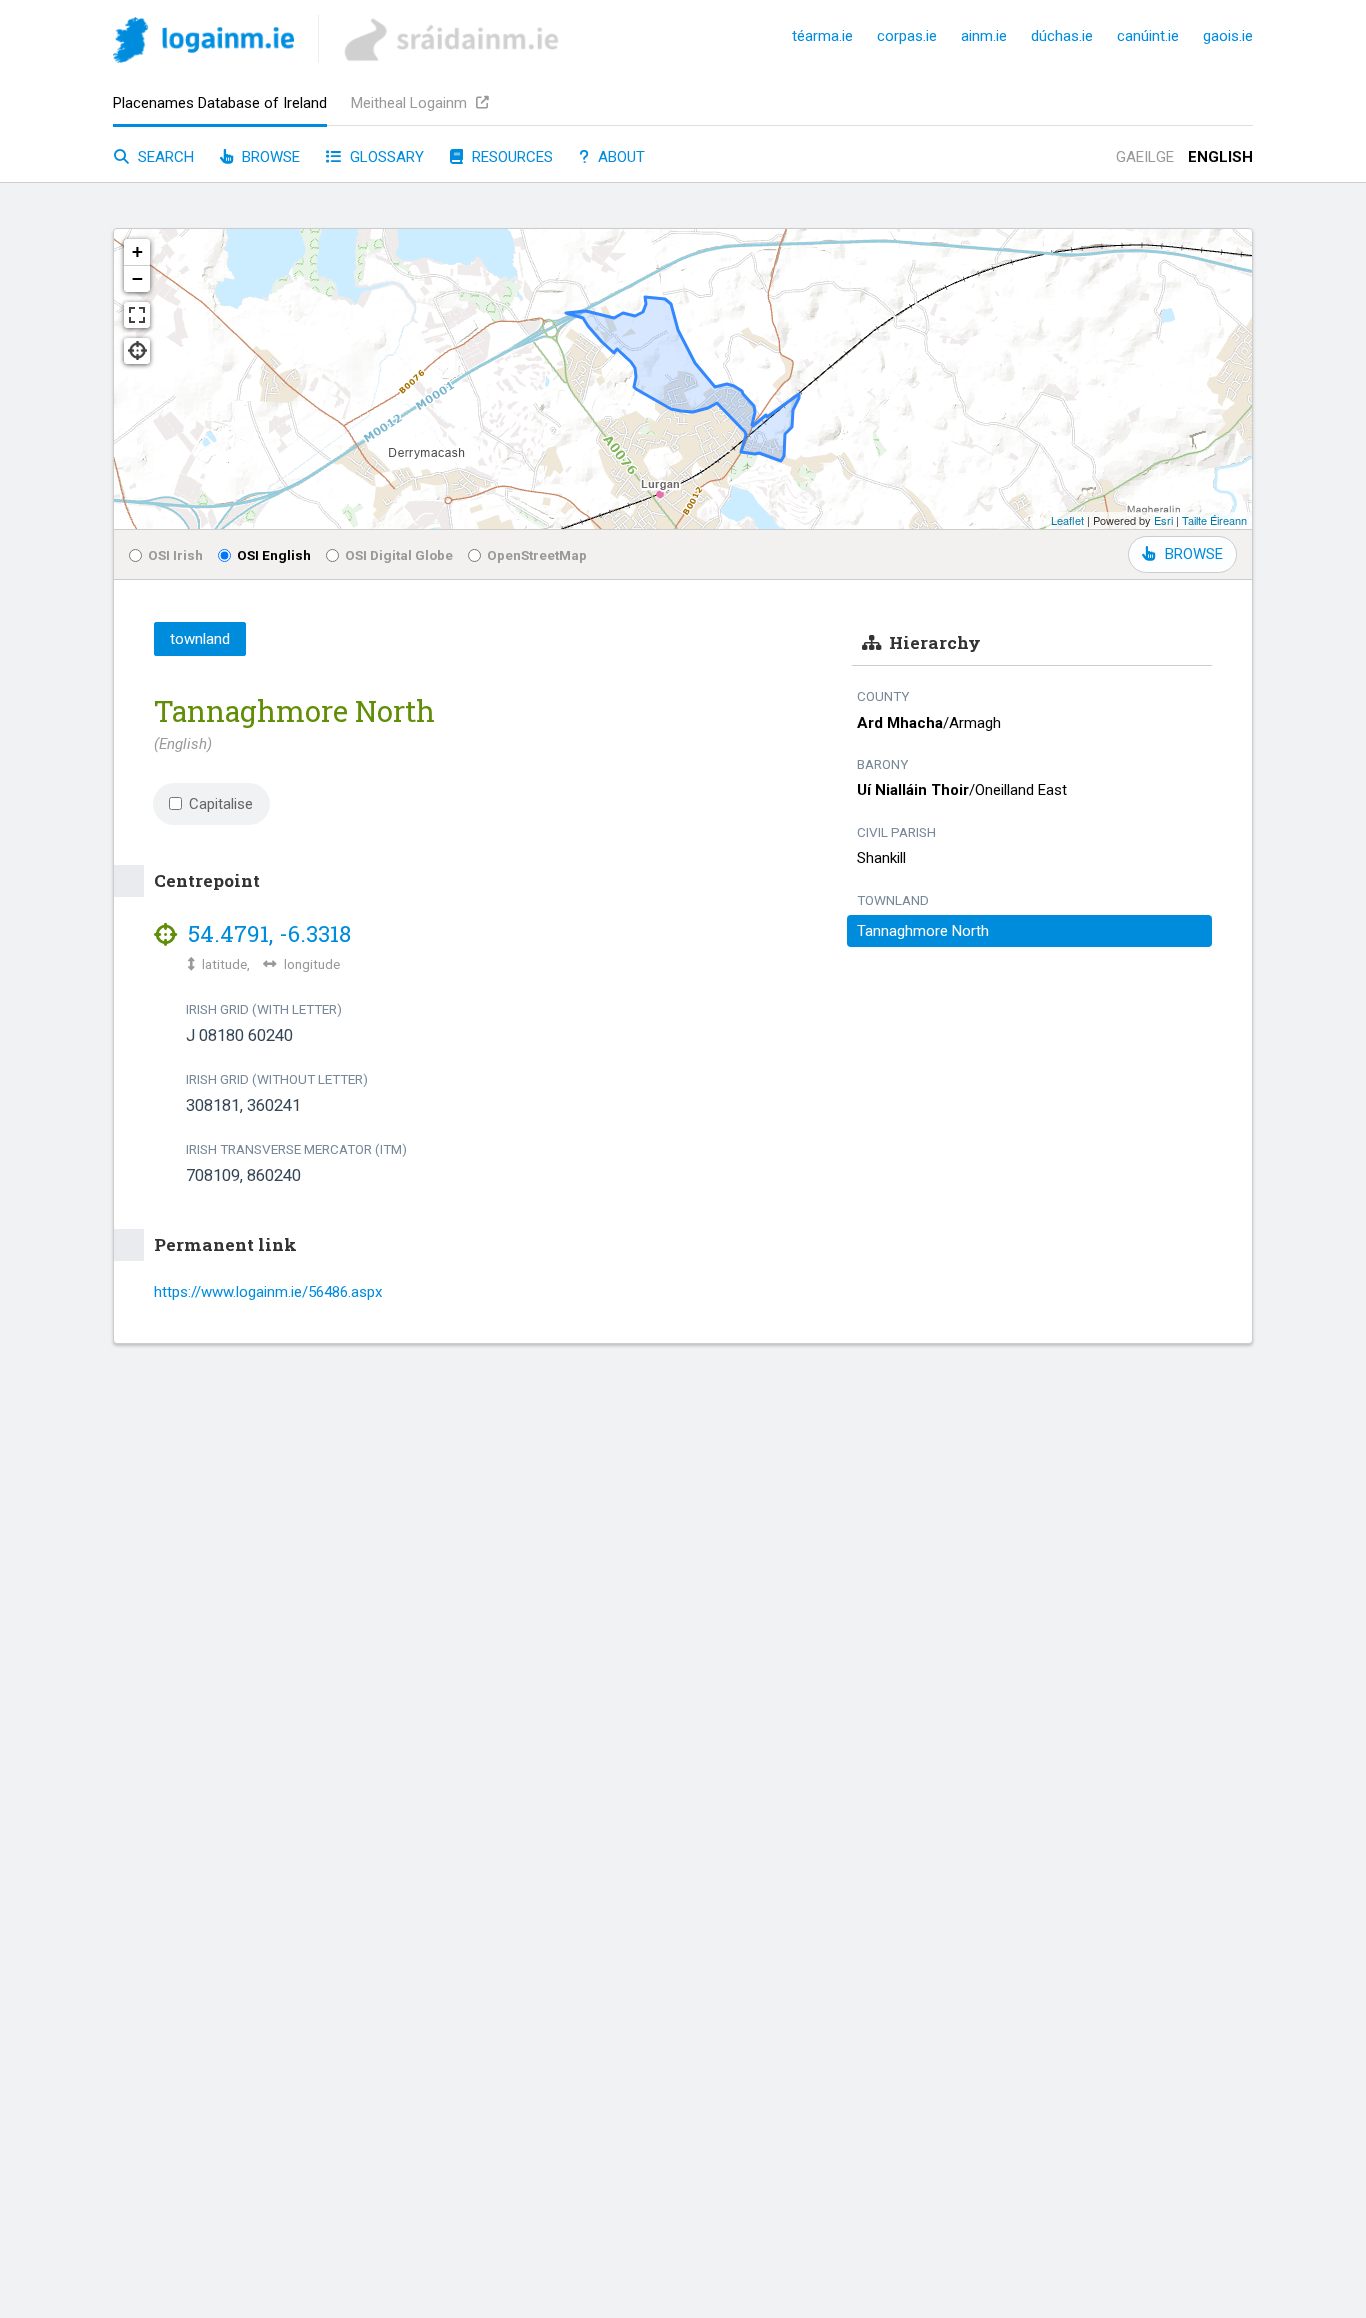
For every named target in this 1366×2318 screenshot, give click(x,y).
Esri (1163, 520)
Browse (269, 157)
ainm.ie (984, 36)
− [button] (137, 278)
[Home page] (203, 43)
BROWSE (1194, 554)
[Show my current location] (137, 351)
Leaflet (1067, 520)
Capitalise (221, 804)
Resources (510, 157)
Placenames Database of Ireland (220, 103)
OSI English (274, 555)
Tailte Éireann (1214, 520)
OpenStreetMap (537, 555)
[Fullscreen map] (137, 315)
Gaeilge (1145, 157)
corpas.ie (907, 36)
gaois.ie (1228, 36)
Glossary (385, 157)
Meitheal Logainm (411, 103)
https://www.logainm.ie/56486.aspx (268, 1292)
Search (164, 157)
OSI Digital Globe (399, 555)
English (1220, 157)
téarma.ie (822, 36)
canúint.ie (1148, 36)
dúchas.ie (1062, 36)
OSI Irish (175, 555)
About (619, 157)
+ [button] (137, 251)
